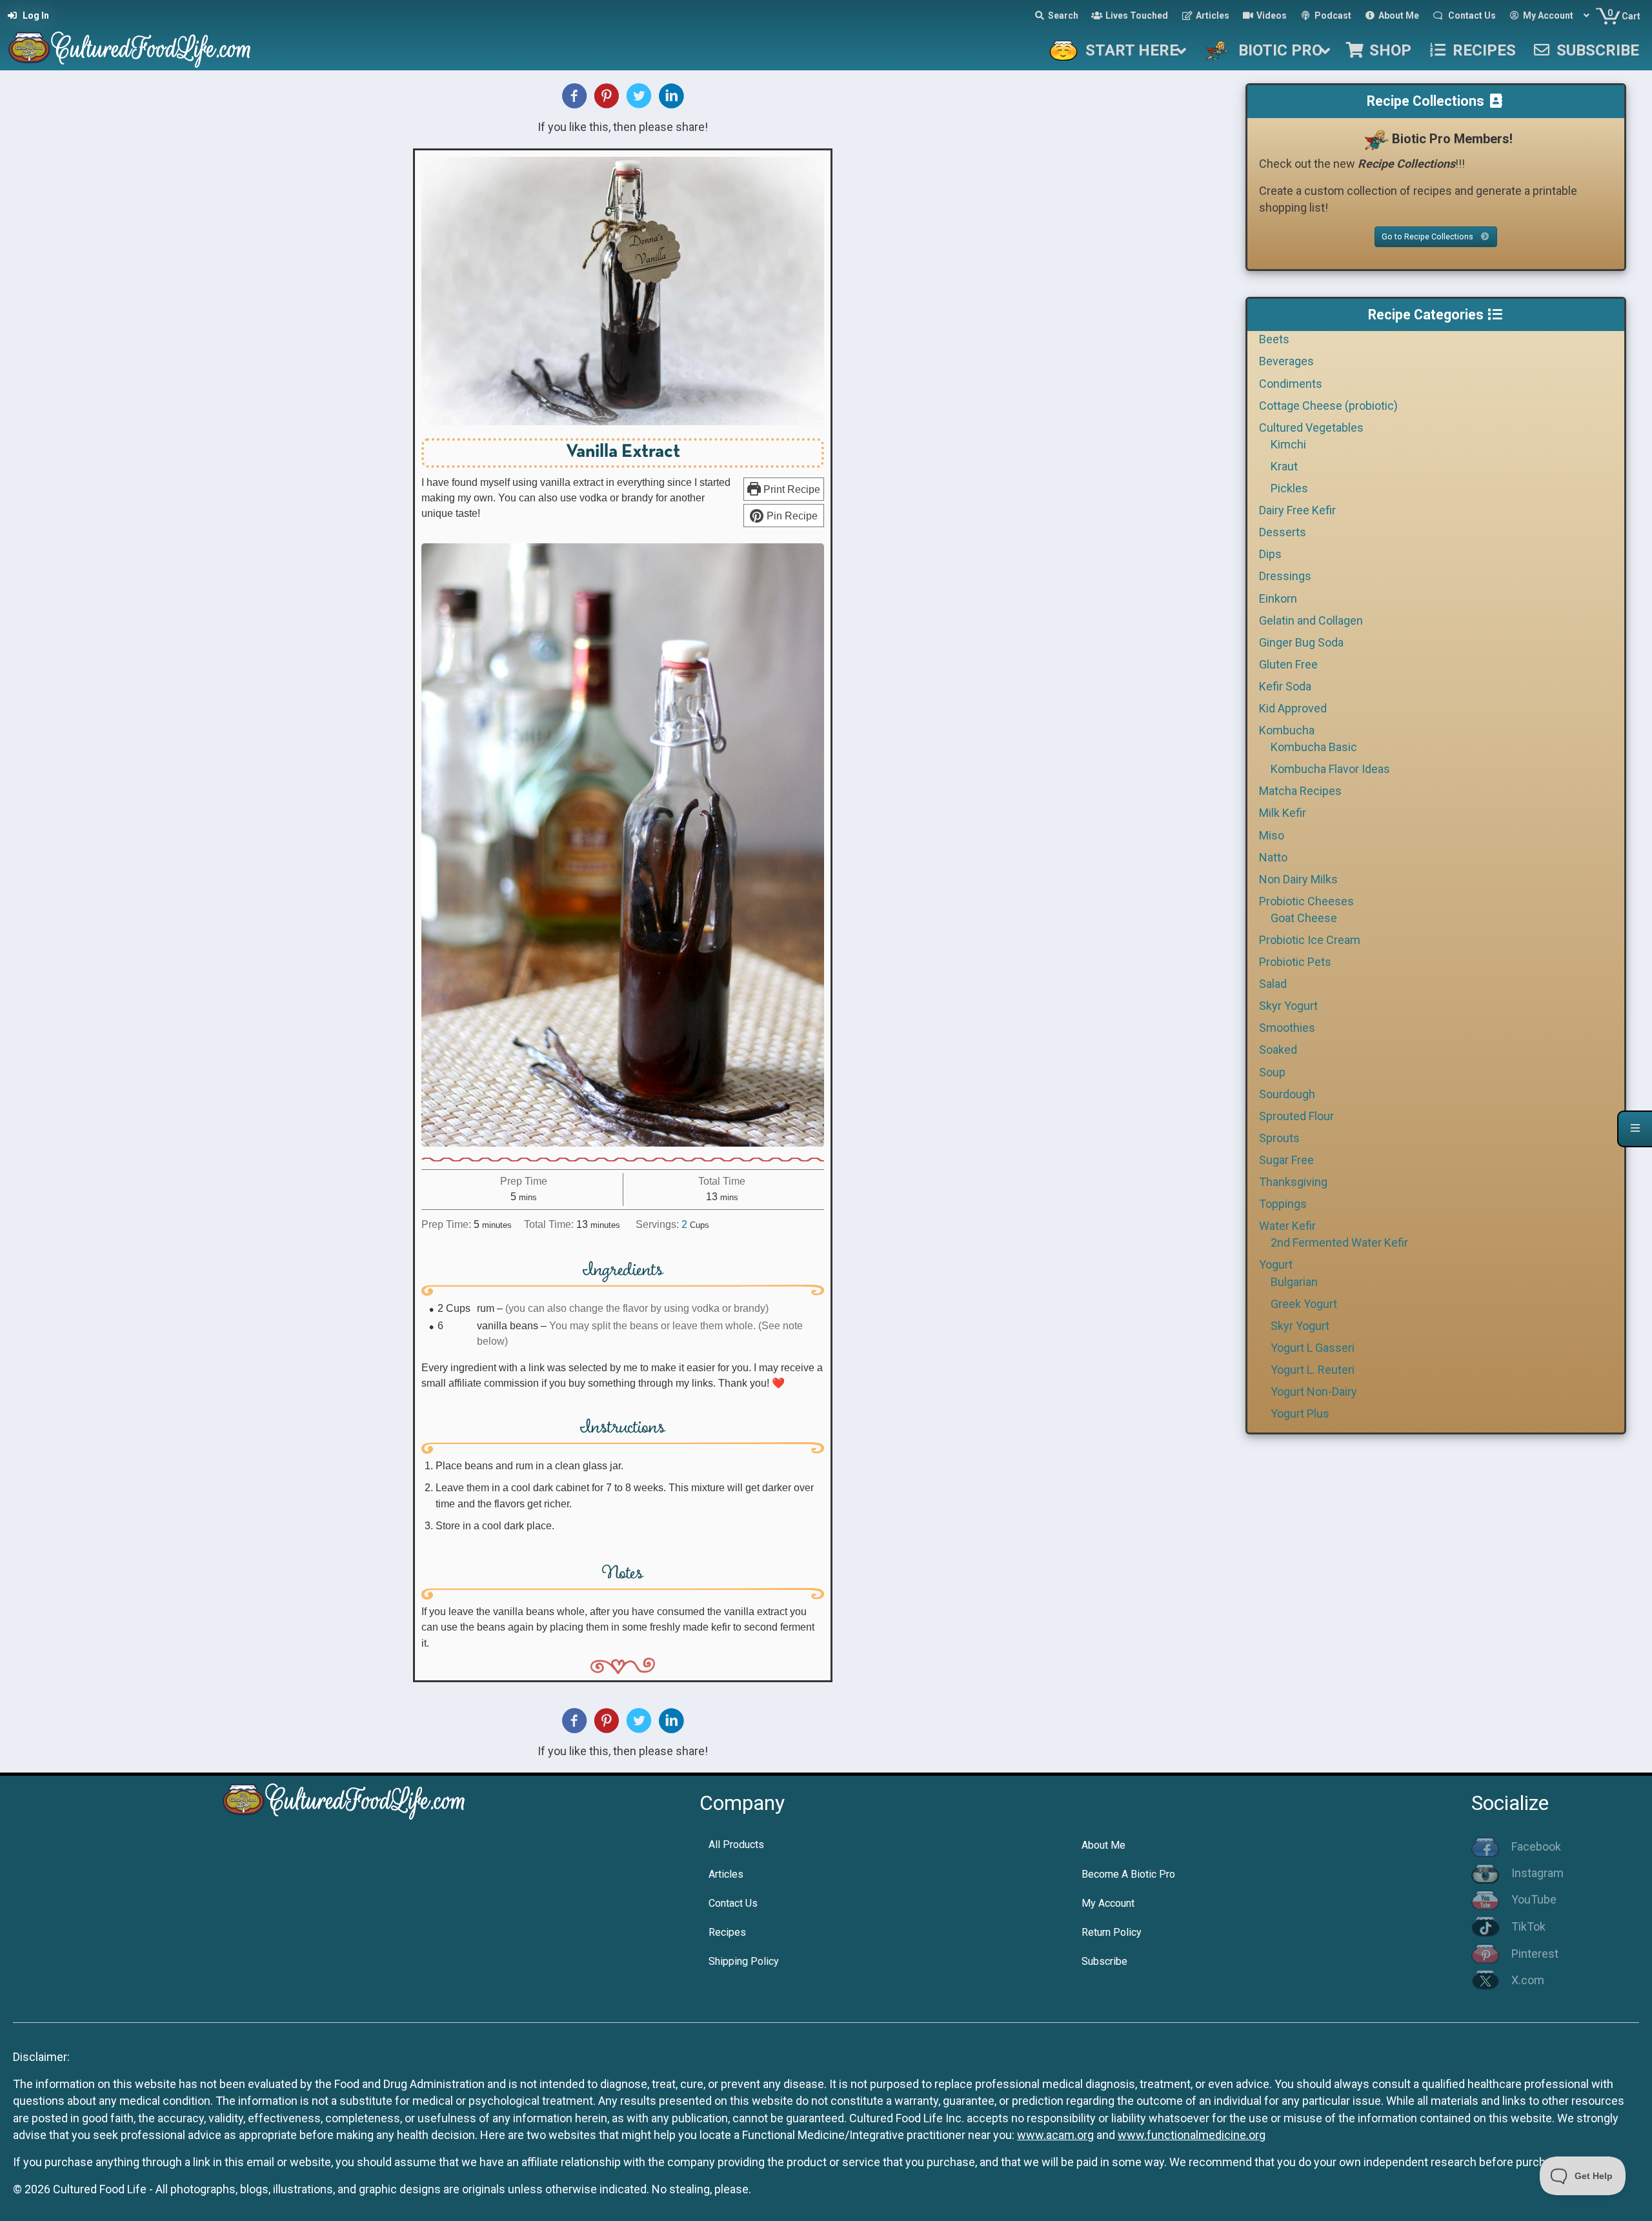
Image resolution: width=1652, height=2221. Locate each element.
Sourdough (1287, 1094)
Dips (1270, 554)
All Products (736, 1844)
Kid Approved (1293, 708)
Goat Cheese (1304, 918)
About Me (1103, 1845)
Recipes (727, 1932)
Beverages (1286, 361)
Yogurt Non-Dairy (1314, 1392)
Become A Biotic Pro (1128, 1874)
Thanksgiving (1293, 1182)
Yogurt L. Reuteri (1313, 1370)
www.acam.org (1055, 2135)
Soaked (1278, 1050)
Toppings (1283, 1204)
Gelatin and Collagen (1311, 620)
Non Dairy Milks (1298, 879)
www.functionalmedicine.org (1192, 2135)
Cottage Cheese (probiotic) (1328, 406)
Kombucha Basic (1314, 747)
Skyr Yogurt (1288, 1006)
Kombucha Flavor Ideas (1330, 769)
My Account (1108, 1903)
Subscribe (1104, 1961)
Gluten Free (1288, 664)
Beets (1274, 339)
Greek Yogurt (1304, 1304)
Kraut (1284, 466)
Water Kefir (1287, 1226)
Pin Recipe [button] (791, 516)
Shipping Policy (744, 1961)
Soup (1272, 1072)
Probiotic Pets (1295, 962)
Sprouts (1279, 1138)
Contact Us (733, 1903)
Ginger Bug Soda (1301, 642)
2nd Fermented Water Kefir (1339, 1242)
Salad (1273, 984)
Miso (1272, 835)
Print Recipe (791, 489)
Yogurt (1276, 1264)
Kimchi (1288, 444)
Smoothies (1287, 1028)
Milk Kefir (1283, 813)
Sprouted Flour (1296, 1116)
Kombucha (1287, 730)
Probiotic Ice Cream (1310, 940)
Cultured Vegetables (1311, 427)
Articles (726, 1874)
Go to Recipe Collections (1428, 236)
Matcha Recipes (1300, 791)
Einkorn (1278, 598)
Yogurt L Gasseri (1313, 1348)
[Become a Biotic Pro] (1376, 139)
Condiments (1291, 384)
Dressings (1285, 576)
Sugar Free (1286, 1160)
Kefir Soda (1285, 686)
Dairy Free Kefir (1297, 510)
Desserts (1283, 532)
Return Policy (1112, 1932)
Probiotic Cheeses (1306, 901)
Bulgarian (1294, 1282)
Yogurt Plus (1300, 1413)
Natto (1273, 857)
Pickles (1289, 488)
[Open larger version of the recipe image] (623, 291)
